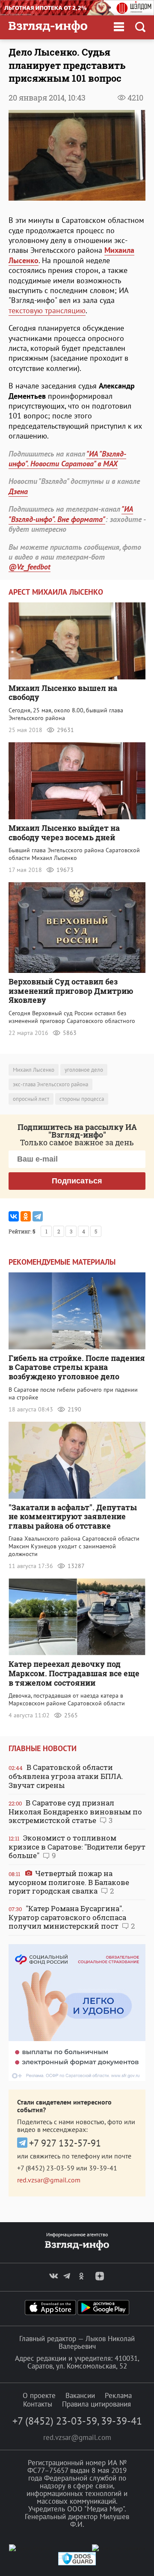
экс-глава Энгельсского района (50, 1084)
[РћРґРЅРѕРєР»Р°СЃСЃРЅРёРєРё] (26, 1216)
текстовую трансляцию (47, 310)
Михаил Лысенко (34, 1070)
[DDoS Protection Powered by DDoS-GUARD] (77, 2563)
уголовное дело (84, 1070)
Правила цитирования (96, 2404)
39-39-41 (103, 2168)
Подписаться (77, 1181)
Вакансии (80, 2395)
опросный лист (31, 1099)
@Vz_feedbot (30, 567)
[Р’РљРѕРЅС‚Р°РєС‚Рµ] (14, 1216)
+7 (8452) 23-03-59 (46, 2168)
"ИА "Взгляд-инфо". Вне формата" (71, 514)
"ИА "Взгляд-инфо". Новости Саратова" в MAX (67, 459)
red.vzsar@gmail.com (49, 2180)
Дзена (18, 491)
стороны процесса (82, 1099)
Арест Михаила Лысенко (56, 592)
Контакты (38, 2404)
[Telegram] (38, 1216)
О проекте (39, 2395)
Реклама (118, 2395)
